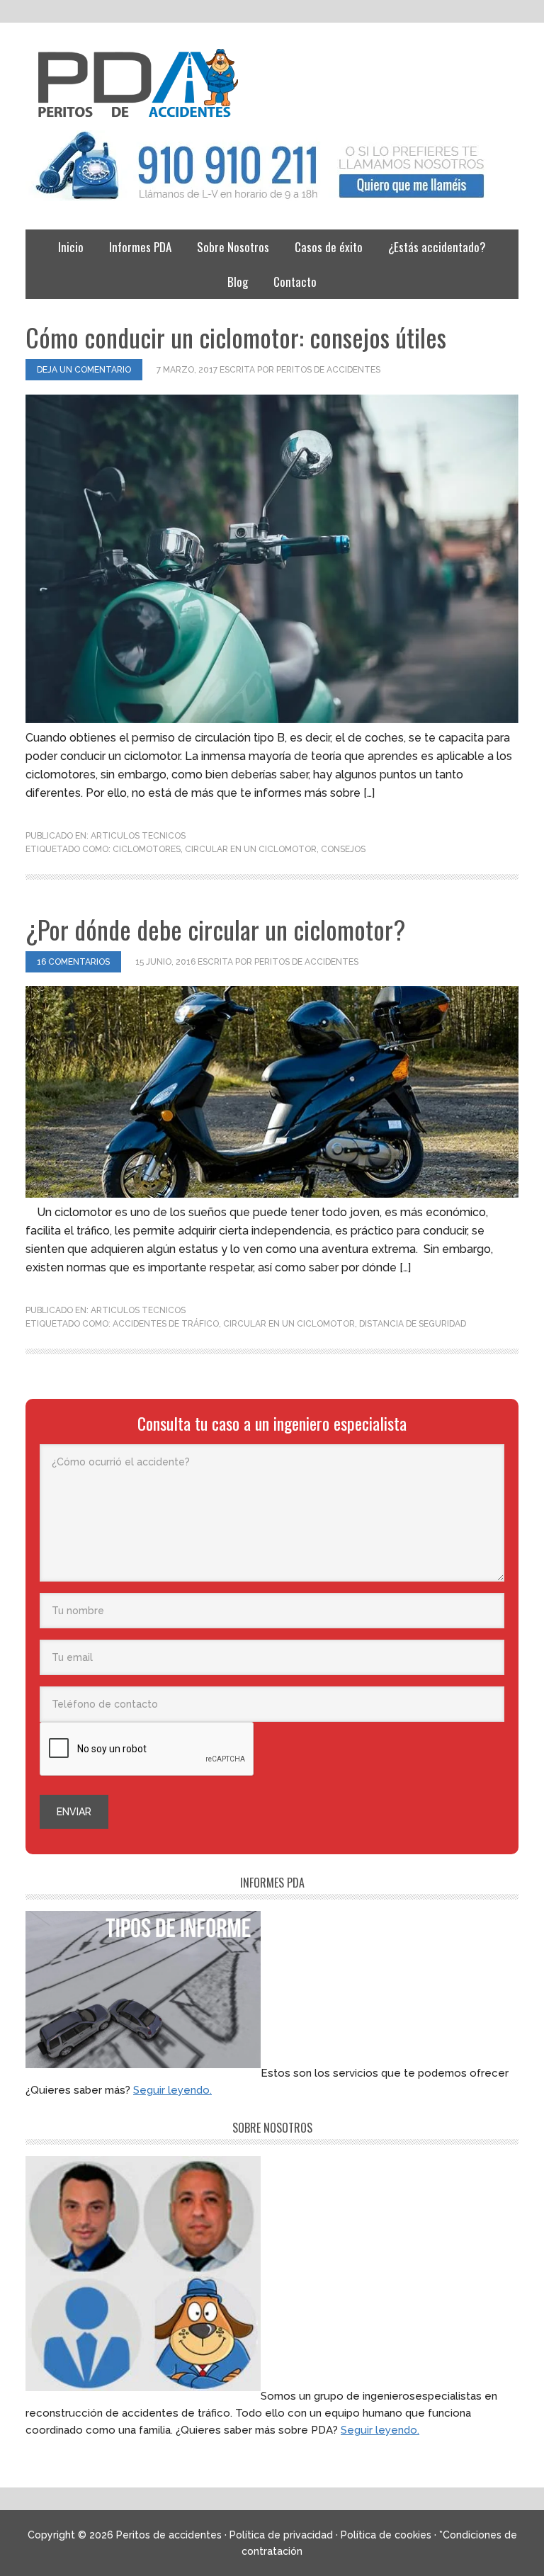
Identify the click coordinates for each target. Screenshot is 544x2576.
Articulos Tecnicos (138, 836)
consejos (343, 849)
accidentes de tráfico (166, 1324)
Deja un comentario (84, 370)
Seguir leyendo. (172, 2090)
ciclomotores (147, 849)
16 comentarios (73, 962)
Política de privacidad (281, 2535)
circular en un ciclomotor (251, 849)
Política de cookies (386, 2535)
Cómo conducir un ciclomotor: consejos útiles (236, 337)
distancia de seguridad (413, 1324)
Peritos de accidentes (272, 84)
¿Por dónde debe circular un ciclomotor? (215, 929)
